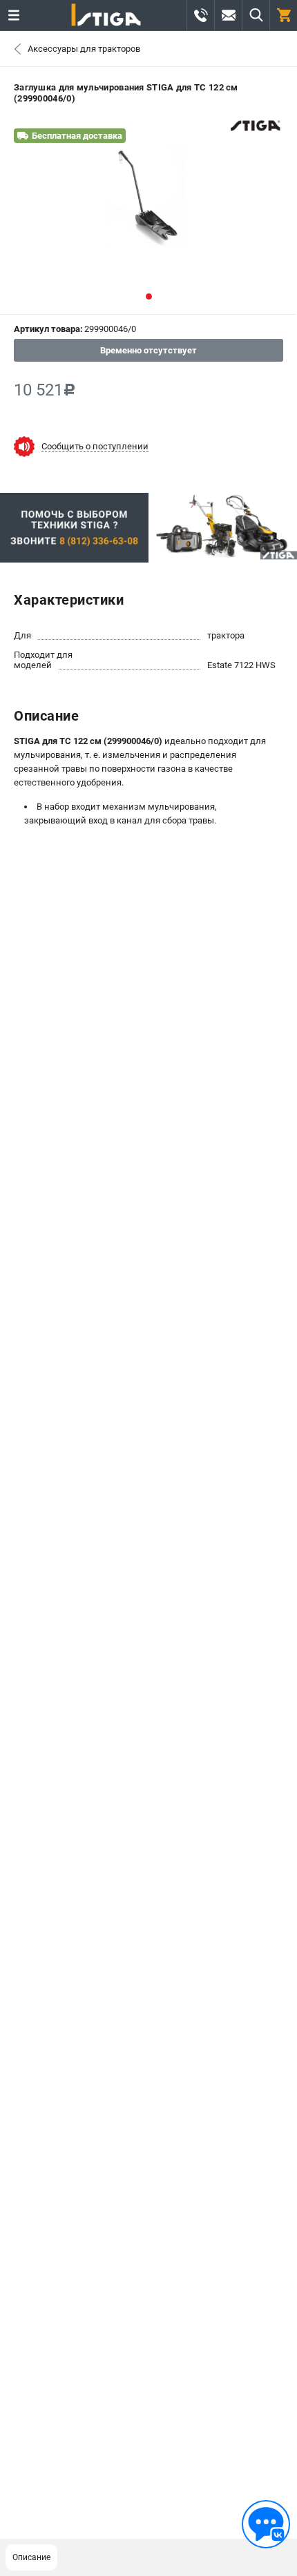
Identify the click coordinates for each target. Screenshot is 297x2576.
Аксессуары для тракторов (84, 49)
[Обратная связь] (266, 2524)
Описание (31, 2557)
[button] (149, 296)
